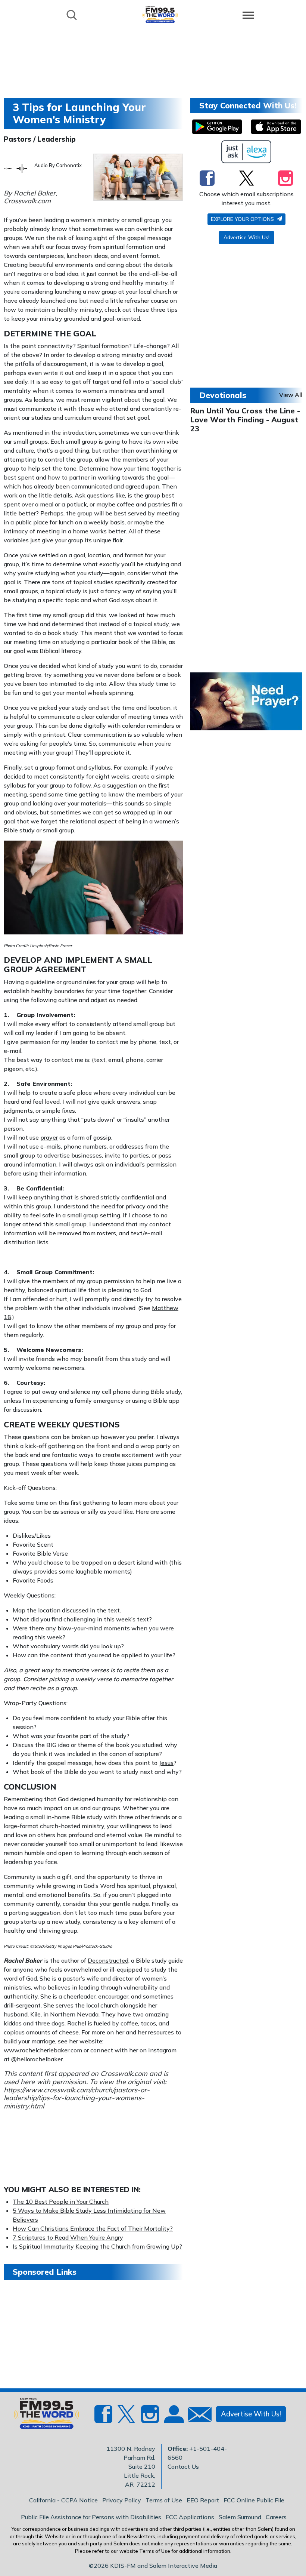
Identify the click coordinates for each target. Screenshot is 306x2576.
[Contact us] (197, 2416)
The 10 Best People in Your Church (61, 2201)
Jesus (166, 1763)
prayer (49, 1137)
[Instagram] (285, 178)
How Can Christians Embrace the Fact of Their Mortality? (93, 2228)
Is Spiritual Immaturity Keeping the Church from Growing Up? (97, 2246)
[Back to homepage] (160, 14)
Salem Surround (240, 2517)
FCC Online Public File (254, 2500)
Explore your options (243, 219)
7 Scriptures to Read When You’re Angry (68, 2237)
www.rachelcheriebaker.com (43, 2050)
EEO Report (203, 2500)
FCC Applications (190, 2517)
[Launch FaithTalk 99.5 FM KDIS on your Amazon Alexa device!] (246, 152)
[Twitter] (246, 178)
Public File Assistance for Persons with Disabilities (91, 2517)
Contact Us (183, 2466)
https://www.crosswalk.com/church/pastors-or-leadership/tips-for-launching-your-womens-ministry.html (77, 2098)
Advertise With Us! (246, 237)
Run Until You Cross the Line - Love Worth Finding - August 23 (245, 420)
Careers (276, 2517)
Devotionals (223, 395)
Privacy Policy (122, 2500)
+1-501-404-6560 (197, 2453)
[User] (173, 2419)
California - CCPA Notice (63, 2500)
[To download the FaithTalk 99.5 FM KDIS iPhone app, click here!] (276, 127)
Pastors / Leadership (40, 139)
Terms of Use (164, 2500)
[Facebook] (207, 178)
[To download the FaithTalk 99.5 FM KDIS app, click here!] (217, 127)
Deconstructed (108, 1960)
